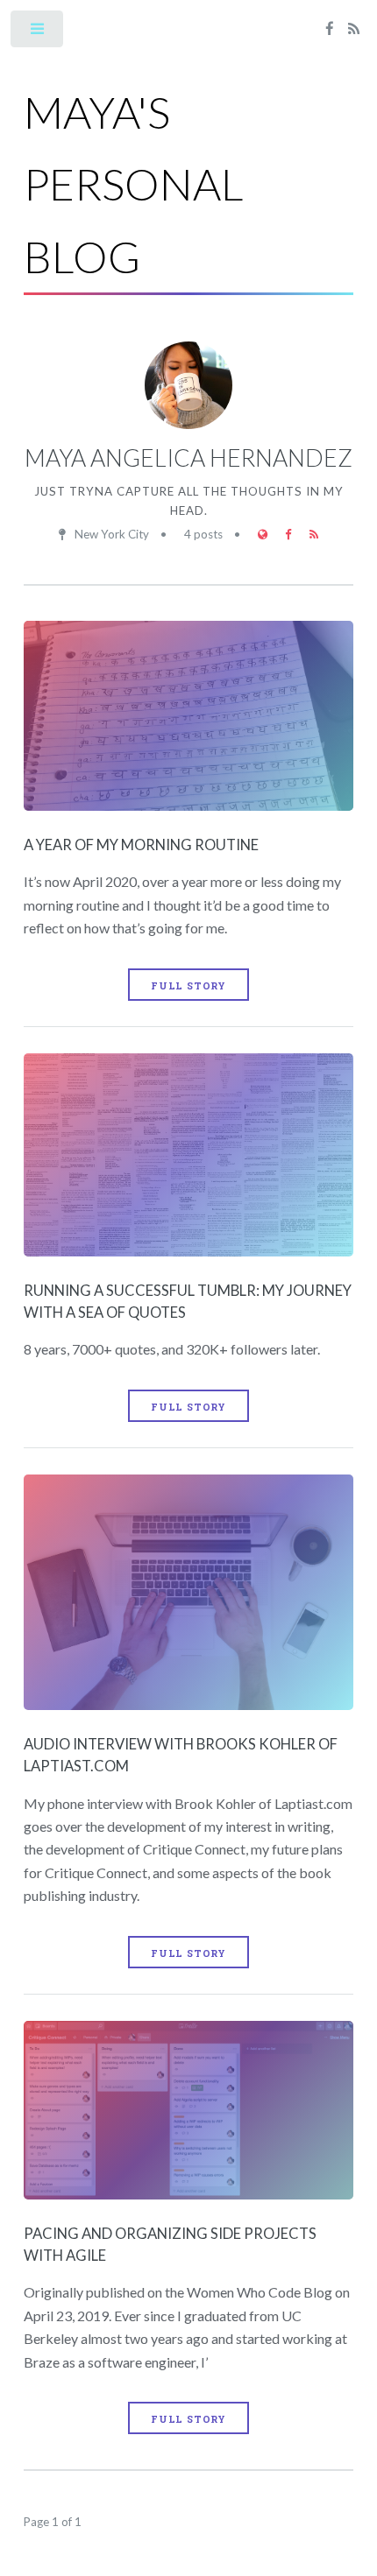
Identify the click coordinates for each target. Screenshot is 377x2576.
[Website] (263, 535)
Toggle (38, 33)
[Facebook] (330, 30)
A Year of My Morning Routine (141, 845)
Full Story (188, 986)
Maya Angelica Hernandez (188, 458)
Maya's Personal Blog (134, 184)
